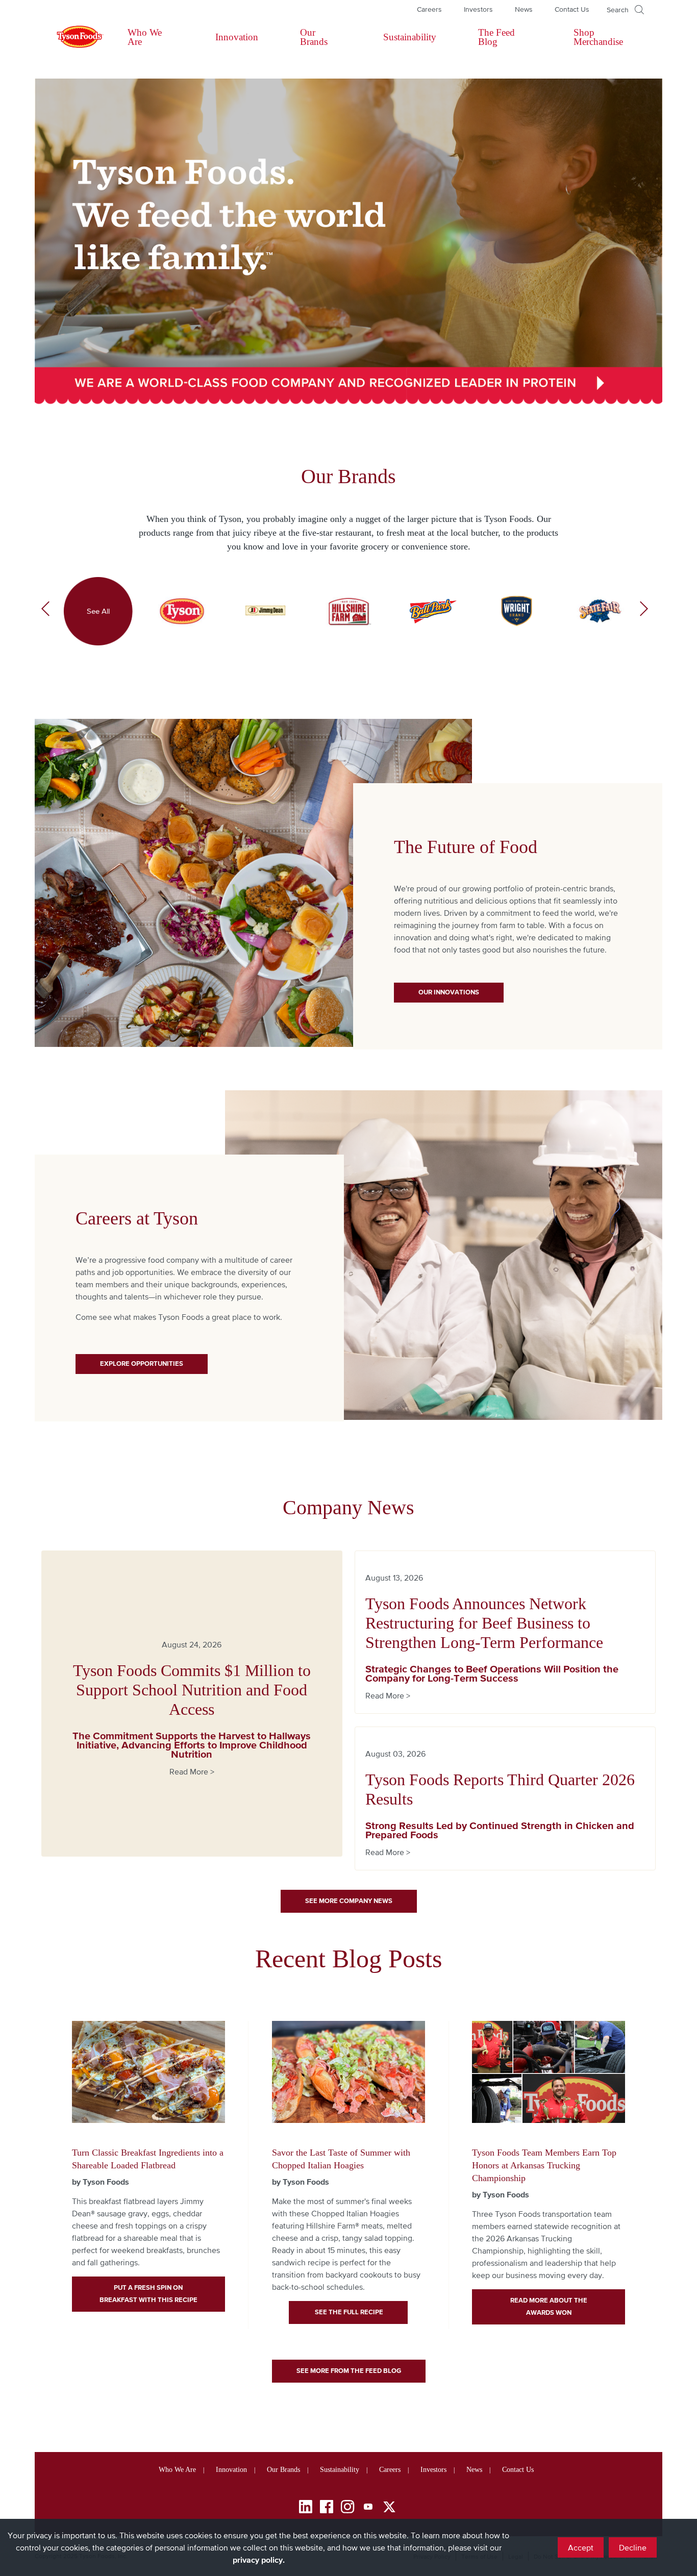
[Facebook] (327, 2508)
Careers (429, 9)
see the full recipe (348, 2312)
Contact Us (572, 9)
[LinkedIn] (306, 2508)
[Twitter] (389, 2507)
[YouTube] (368, 2508)
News (524, 9)
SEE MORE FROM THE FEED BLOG (349, 2371)
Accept (581, 2547)
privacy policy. (259, 2560)
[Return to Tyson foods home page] (70, 37)
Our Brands (314, 37)
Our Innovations (449, 992)
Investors (478, 9)
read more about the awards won (549, 2306)
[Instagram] (347, 2508)
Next (644, 611)
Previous (45, 611)
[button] (625, 10)
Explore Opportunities (142, 1364)
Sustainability (410, 37)
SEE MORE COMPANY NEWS (349, 1901)
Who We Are (145, 37)
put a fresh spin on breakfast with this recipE (148, 2294)
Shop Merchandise (598, 37)
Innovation (237, 37)
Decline (633, 2547)
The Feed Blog (496, 37)
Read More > (192, 1771)
